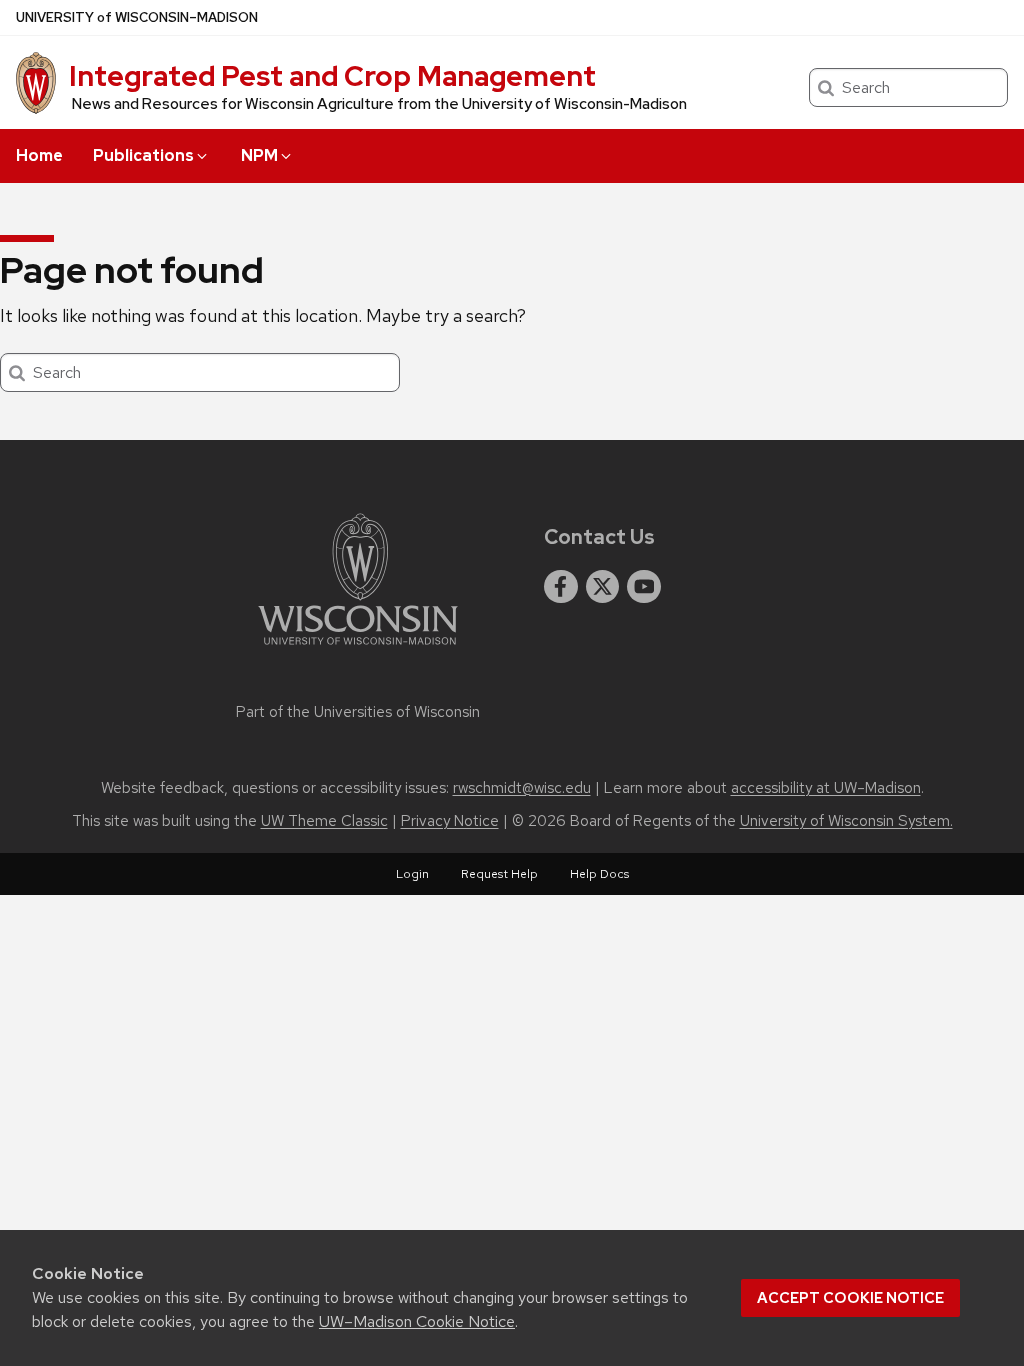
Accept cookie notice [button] (850, 1298)
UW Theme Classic (324, 821)
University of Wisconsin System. (846, 821)
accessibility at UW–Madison (826, 788)
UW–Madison (137, 17)
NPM (259, 155)
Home (39, 155)
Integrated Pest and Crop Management (332, 76)
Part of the (358, 712)
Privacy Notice (450, 821)
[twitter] (603, 587)
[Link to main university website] (358, 648)
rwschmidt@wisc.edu (522, 788)
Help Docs (599, 874)
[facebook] (561, 587)
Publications (143, 155)
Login (412, 874)
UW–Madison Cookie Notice (417, 1321)
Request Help (499, 874)
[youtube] (644, 587)
